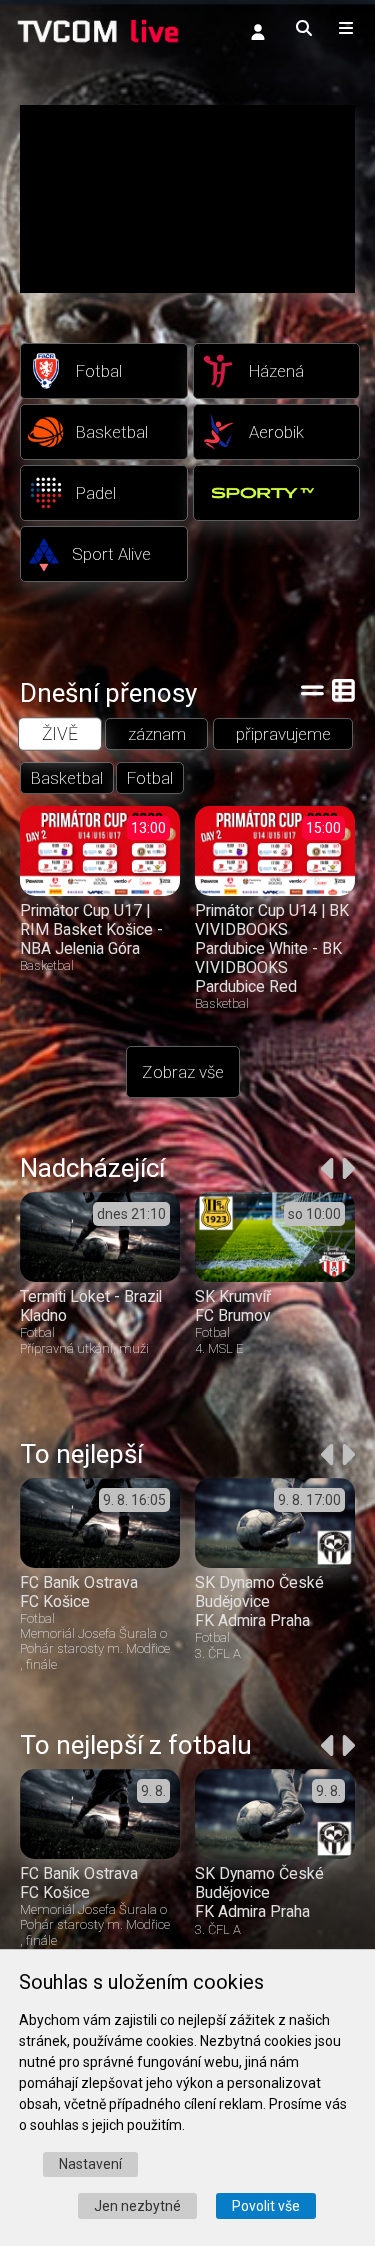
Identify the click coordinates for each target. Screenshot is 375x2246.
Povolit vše (266, 2206)
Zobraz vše (183, 1072)
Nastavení (90, 2164)
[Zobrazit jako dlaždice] (343, 690)
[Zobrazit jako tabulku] (312, 690)
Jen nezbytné (137, 2206)
